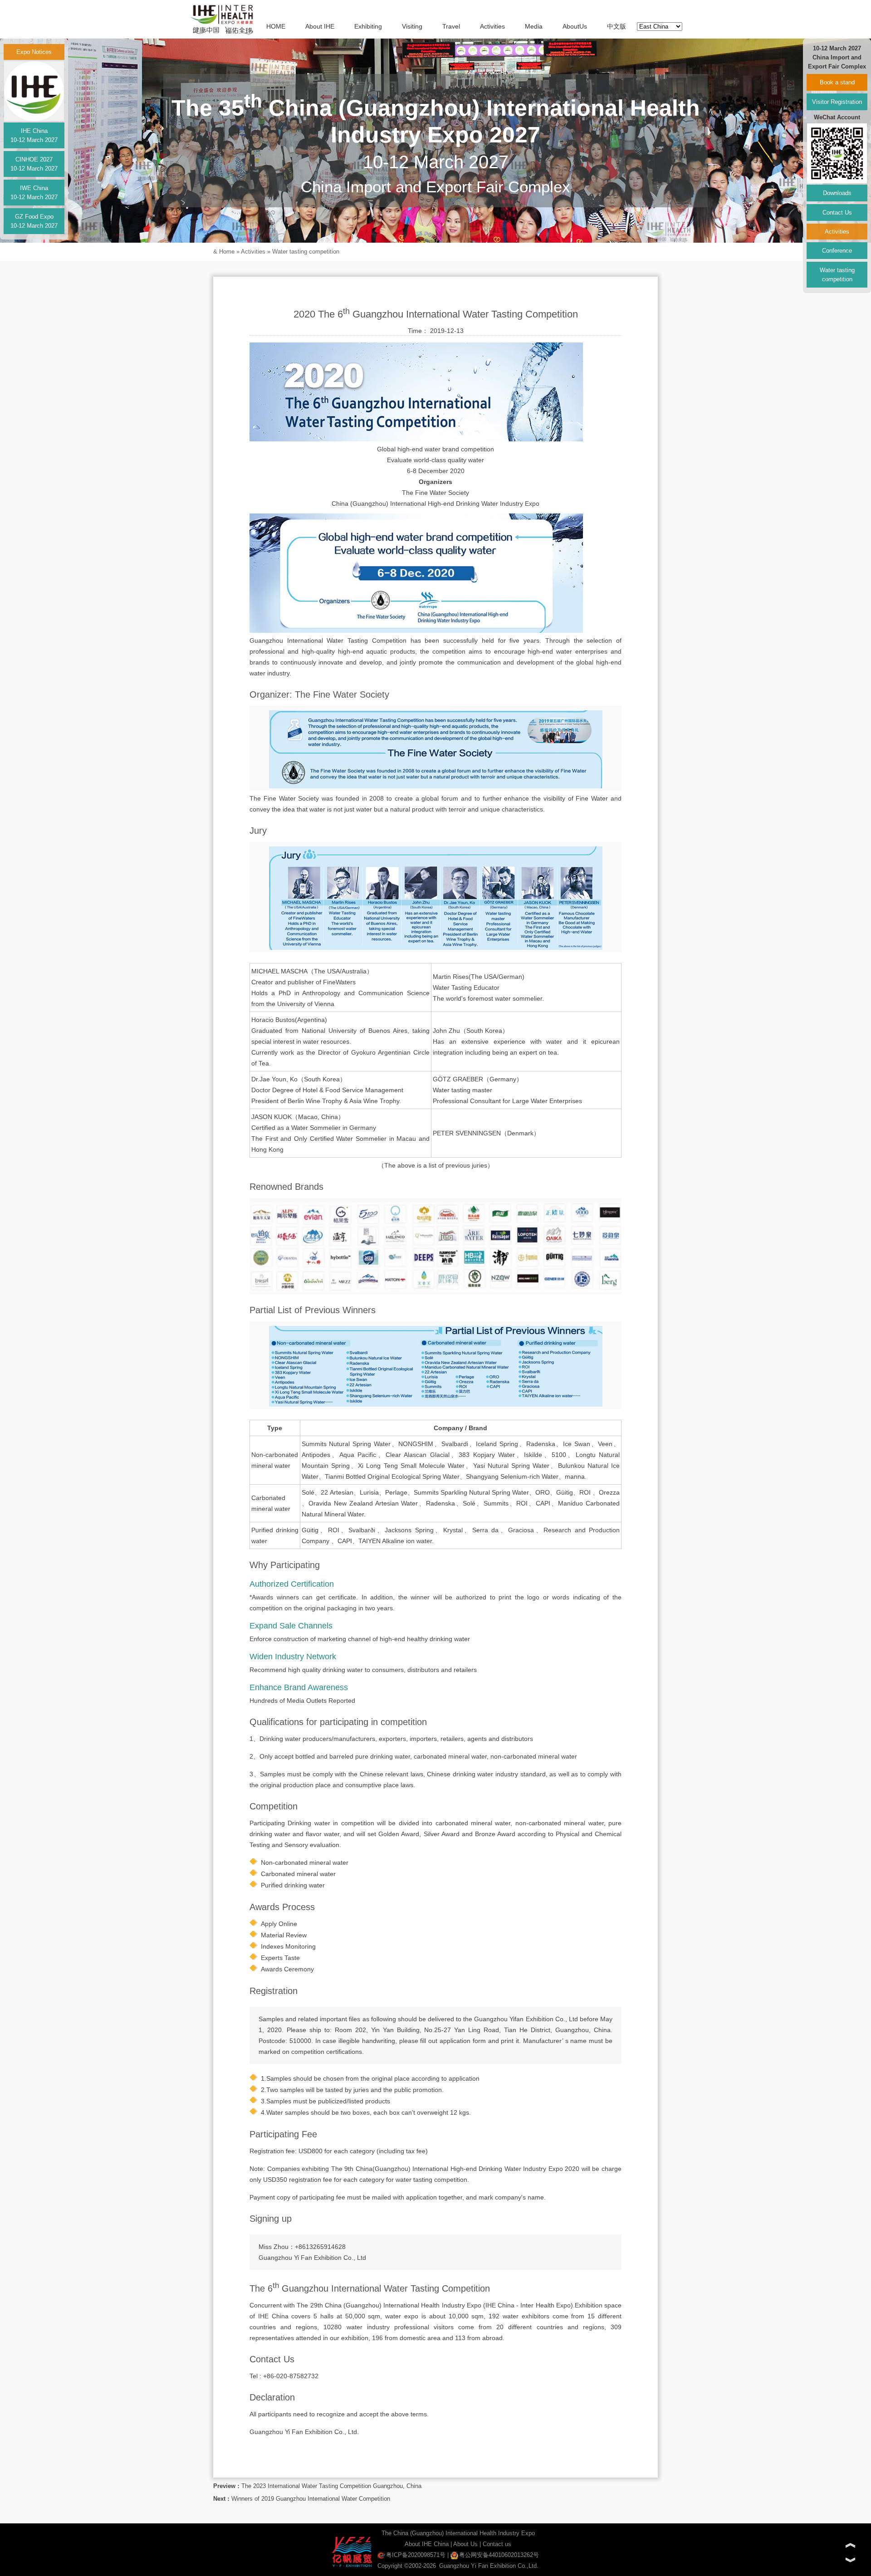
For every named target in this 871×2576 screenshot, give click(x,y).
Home (227, 252)
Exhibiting (368, 26)
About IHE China (427, 2544)
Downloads (837, 193)
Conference (837, 251)
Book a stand (837, 82)
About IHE (320, 26)
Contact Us (837, 213)
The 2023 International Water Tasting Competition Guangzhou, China (331, 2486)
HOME (276, 26)
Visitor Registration (837, 102)
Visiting (412, 26)
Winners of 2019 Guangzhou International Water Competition (311, 2499)
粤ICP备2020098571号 (416, 2555)
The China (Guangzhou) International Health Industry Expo (458, 2533)
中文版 (617, 26)
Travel (451, 26)
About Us (465, 2544)
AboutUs (575, 26)
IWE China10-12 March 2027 (34, 193)
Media (534, 26)
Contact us (497, 2544)
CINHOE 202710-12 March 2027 (34, 164)
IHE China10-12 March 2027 (34, 135)
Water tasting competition (306, 252)
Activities (492, 26)
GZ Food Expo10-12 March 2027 (34, 221)
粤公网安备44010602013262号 (499, 2555)
